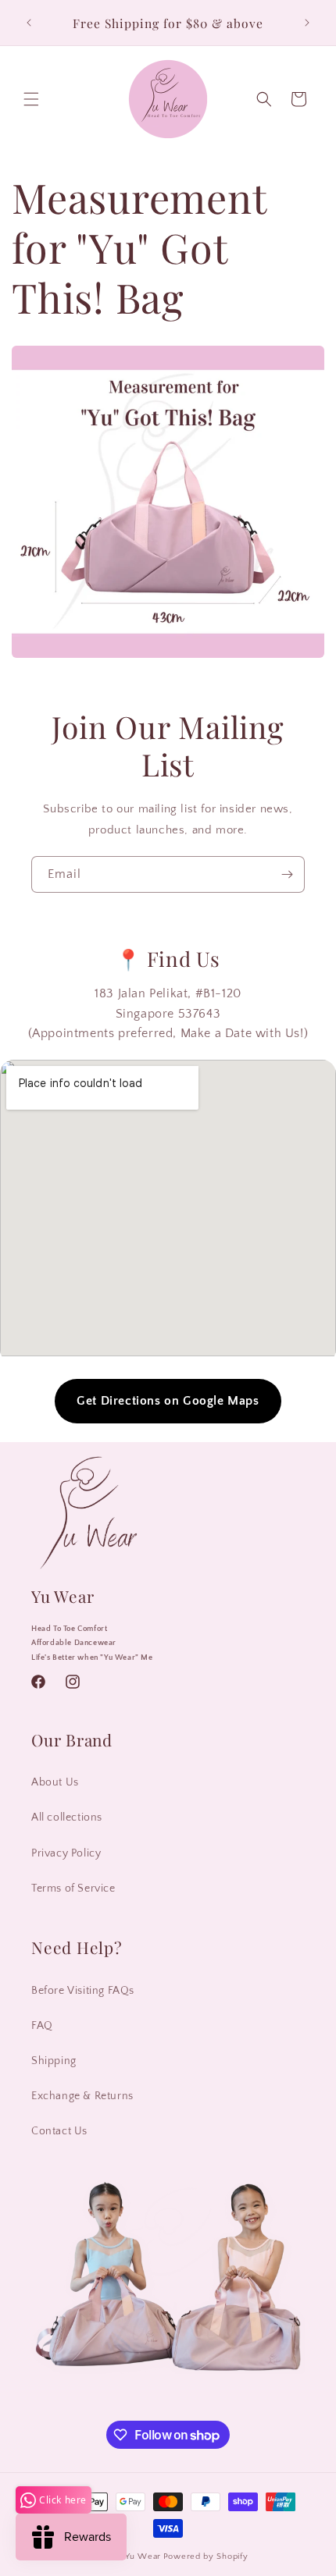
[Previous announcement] (29, 23)
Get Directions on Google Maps (168, 1401)
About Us (55, 1782)
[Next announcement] (307, 23)
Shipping (54, 2061)
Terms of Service (73, 1888)
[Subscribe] (287, 874)
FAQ (42, 2026)
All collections (67, 1817)
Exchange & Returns (82, 2096)
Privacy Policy (66, 1853)
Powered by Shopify (206, 2556)
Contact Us (59, 2131)
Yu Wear (143, 2556)
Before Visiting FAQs (83, 1991)
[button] (31, 99)
